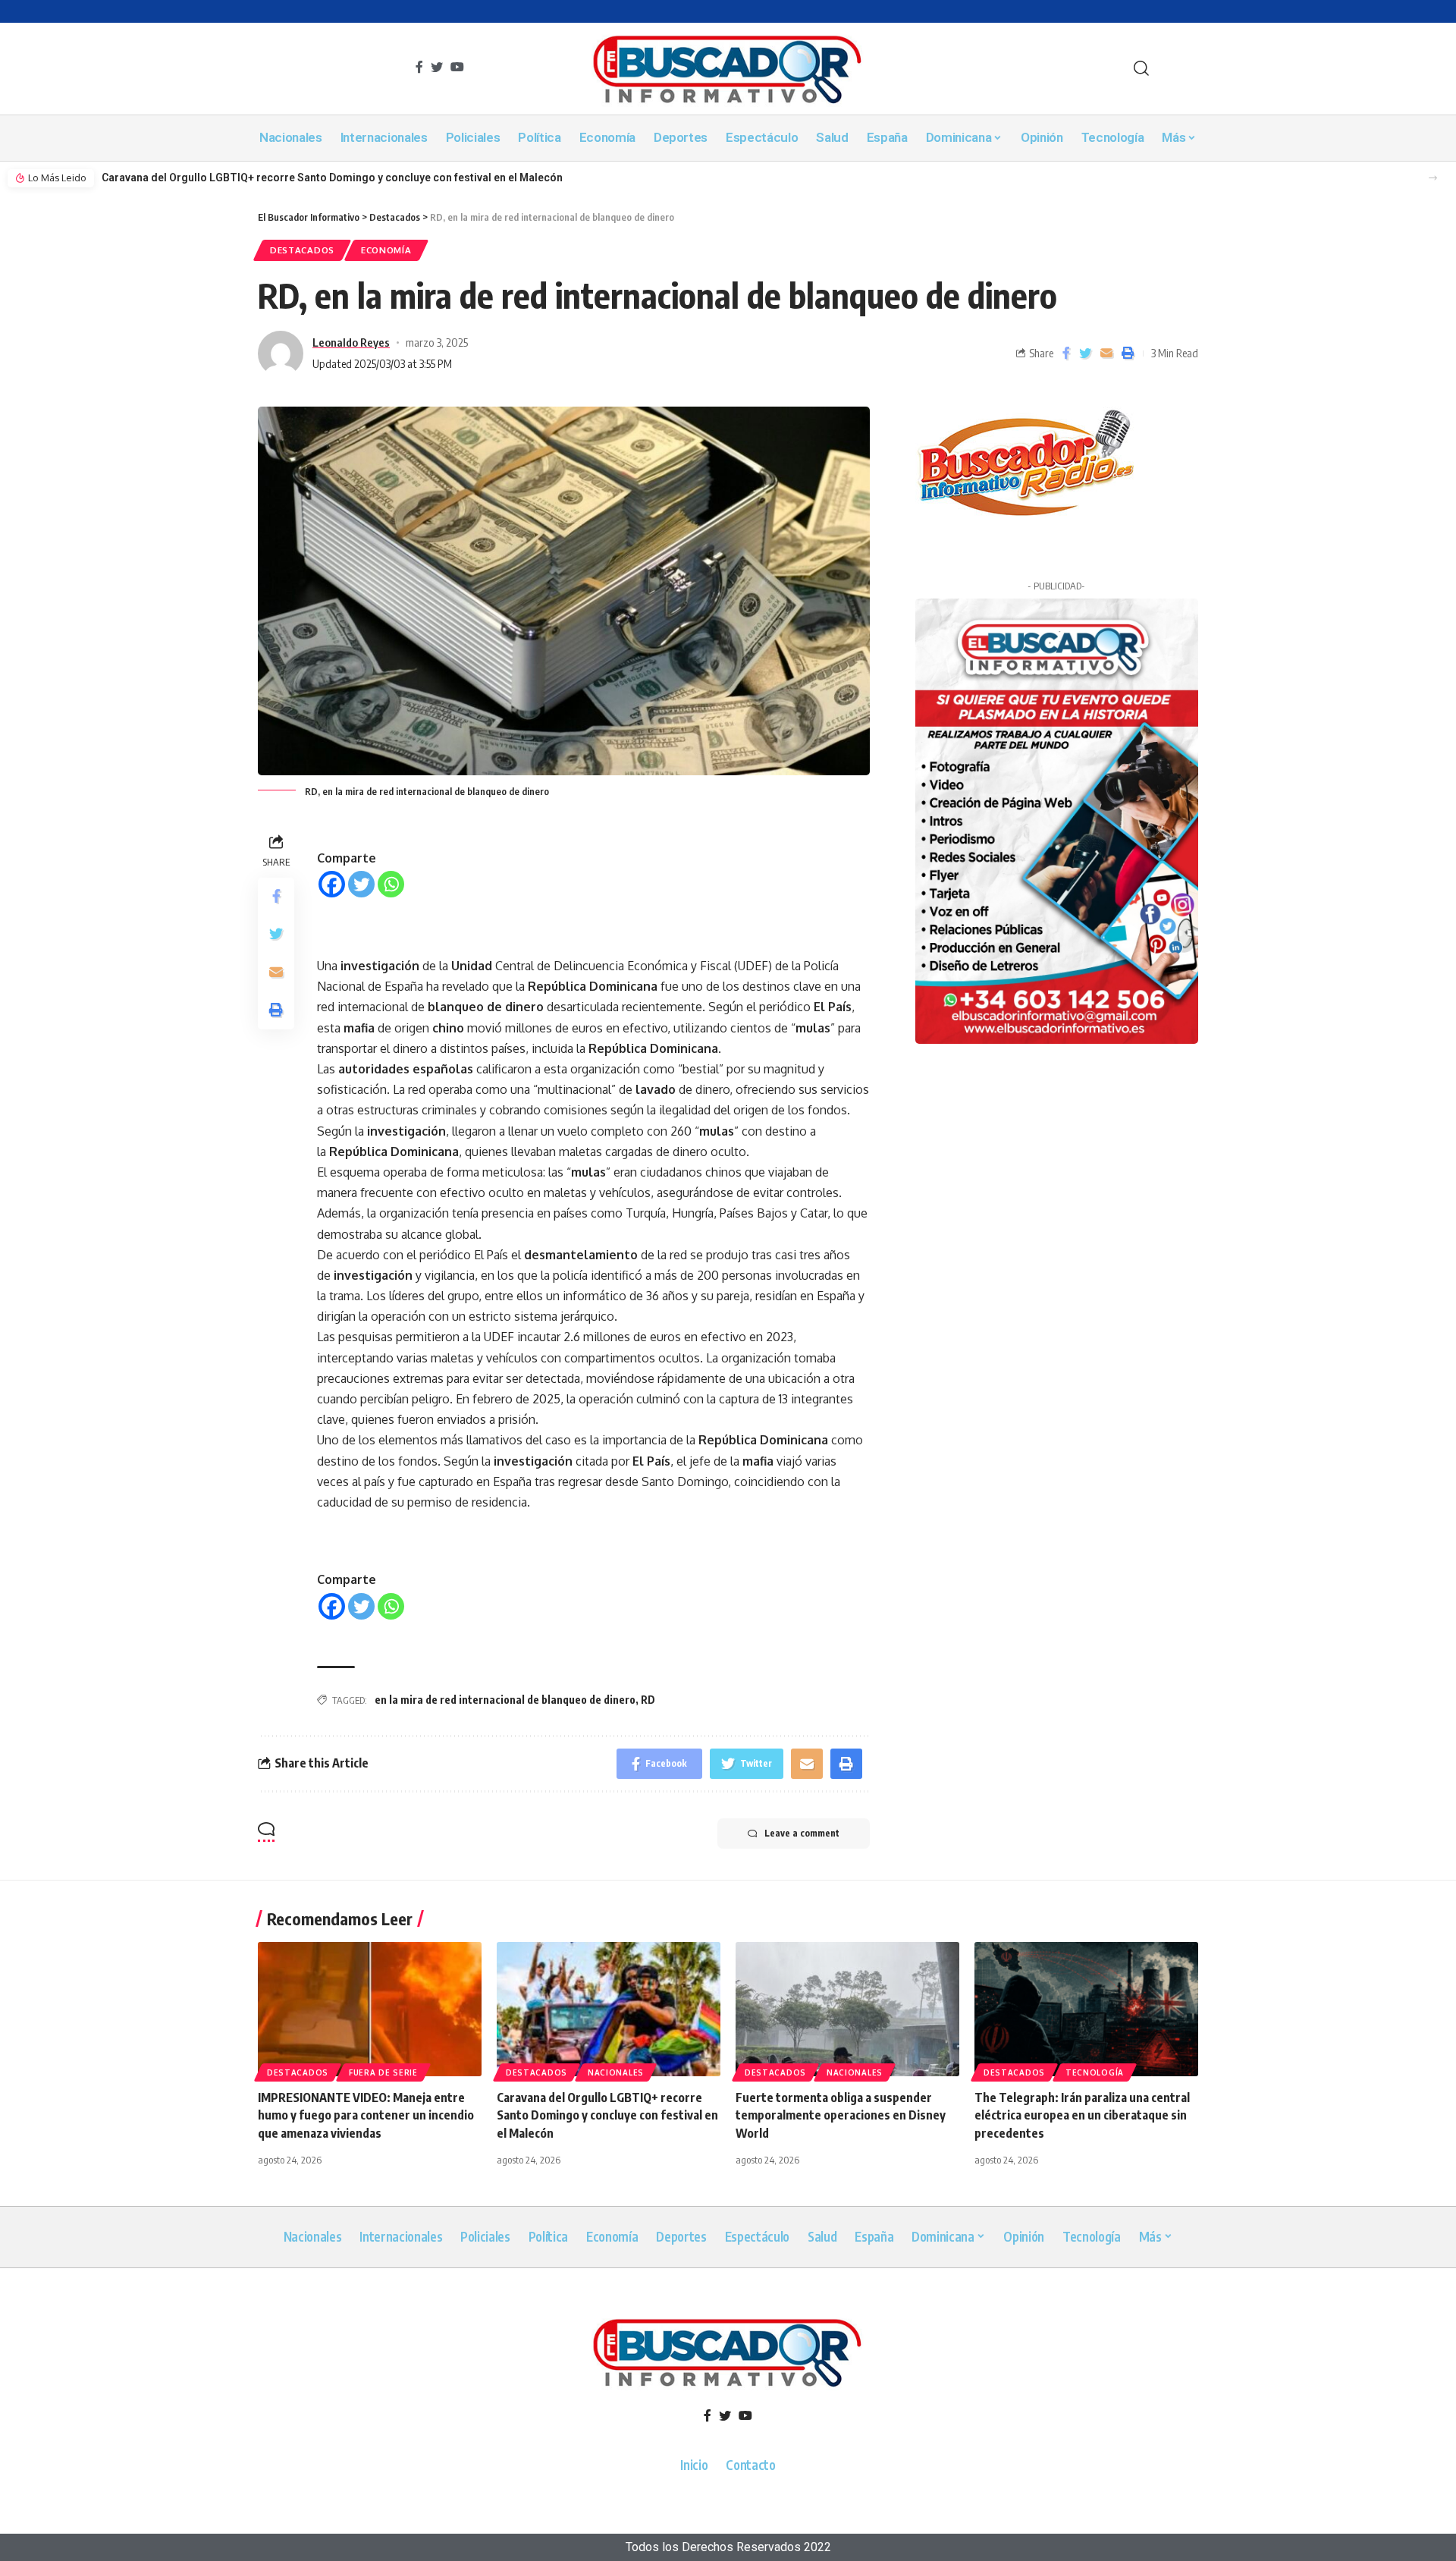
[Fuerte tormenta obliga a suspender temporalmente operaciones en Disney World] (847, 2009)
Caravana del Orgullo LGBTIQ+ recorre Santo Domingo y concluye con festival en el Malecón (332, 178)
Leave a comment (802, 1833)
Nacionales (616, 2072)
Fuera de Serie (383, 2072)
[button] (1433, 178)
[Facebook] (332, 884)
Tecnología (1095, 2072)
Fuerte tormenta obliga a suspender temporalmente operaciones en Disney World (841, 2115)
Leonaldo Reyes (351, 342)
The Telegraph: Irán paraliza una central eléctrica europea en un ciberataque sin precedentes (1082, 2115)
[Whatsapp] (391, 884)
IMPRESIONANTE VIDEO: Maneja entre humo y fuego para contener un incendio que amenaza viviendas (366, 2115)
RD (648, 1700)
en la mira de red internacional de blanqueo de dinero (505, 1700)
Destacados (302, 250)
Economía (386, 250)
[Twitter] (361, 884)
